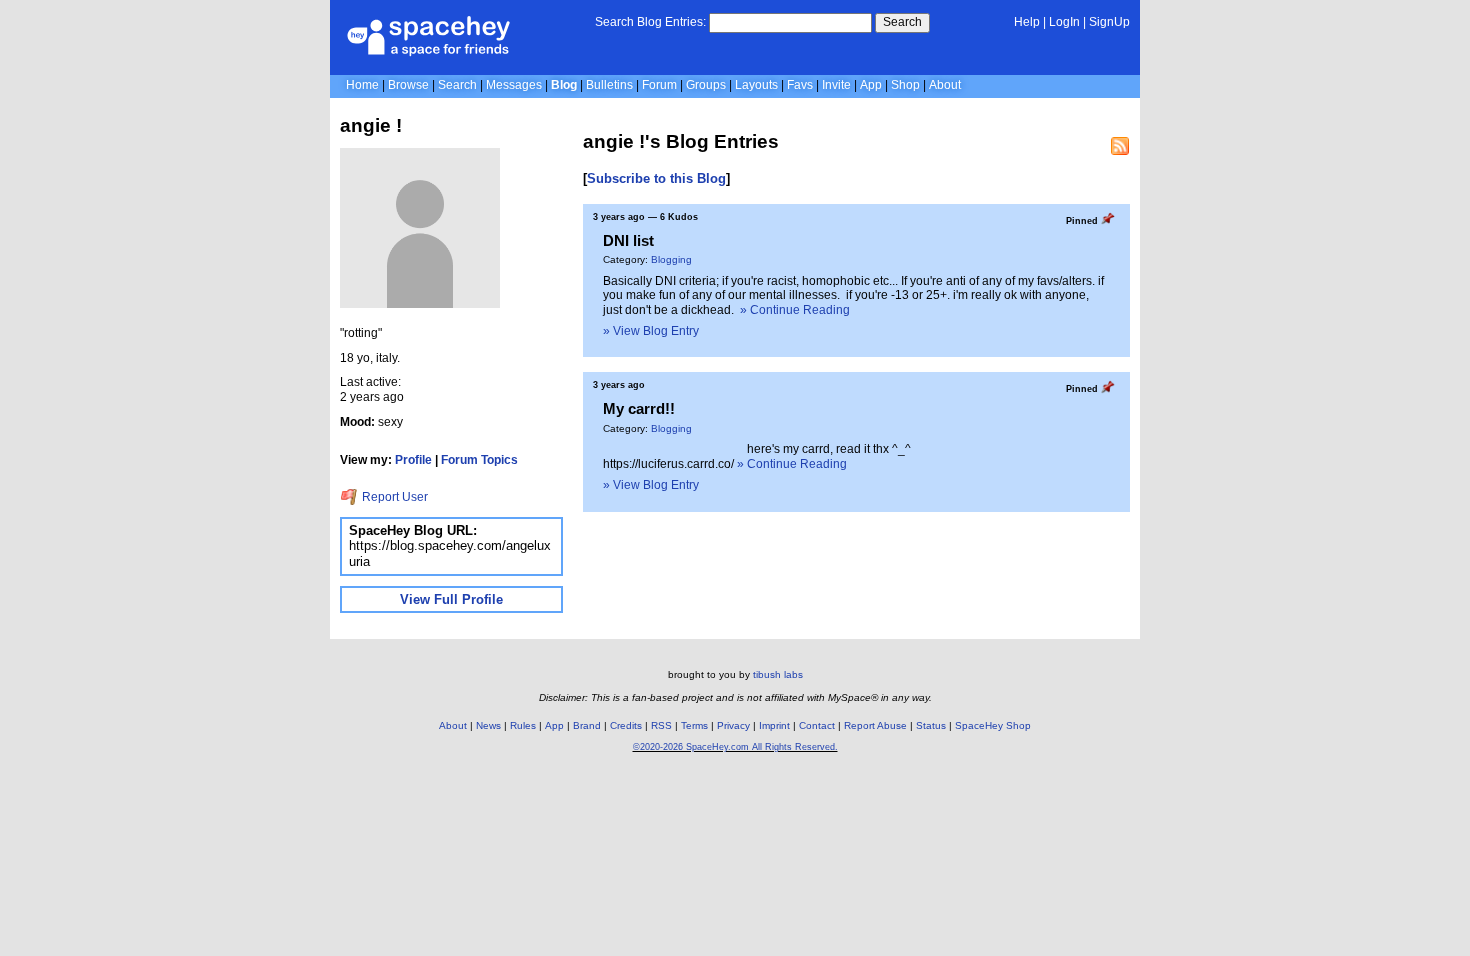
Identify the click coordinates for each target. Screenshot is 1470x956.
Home (362, 85)
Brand (587, 725)
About (945, 85)
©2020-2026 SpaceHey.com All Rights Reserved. (735, 747)
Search (902, 22)
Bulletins (609, 85)
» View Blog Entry (651, 331)
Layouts (756, 85)
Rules (523, 725)
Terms (694, 725)
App (871, 85)
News (488, 725)
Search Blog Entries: (650, 22)
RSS (661, 725)
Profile (413, 460)
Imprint (774, 725)
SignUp (1109, 22)
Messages (514, 85)
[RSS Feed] (1120, 146)
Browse (408, 85)
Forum (659, 85)
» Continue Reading (795, 310)
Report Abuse (875, 725)
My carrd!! (639, 408)
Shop (905, 85)
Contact (817, 725)
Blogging (671, 259)
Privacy (733, 725)
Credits (626, 725)
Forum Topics (479, 460)
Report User (393, 497)
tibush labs (778, 674)
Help (1027, 22)
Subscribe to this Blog (656, 178)
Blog (564, 85)
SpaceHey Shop (993, 725)
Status (931, 725)
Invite (836, 85)
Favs (800, 85)
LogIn (1064, 22)
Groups (706, 85)
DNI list (628, 240)
